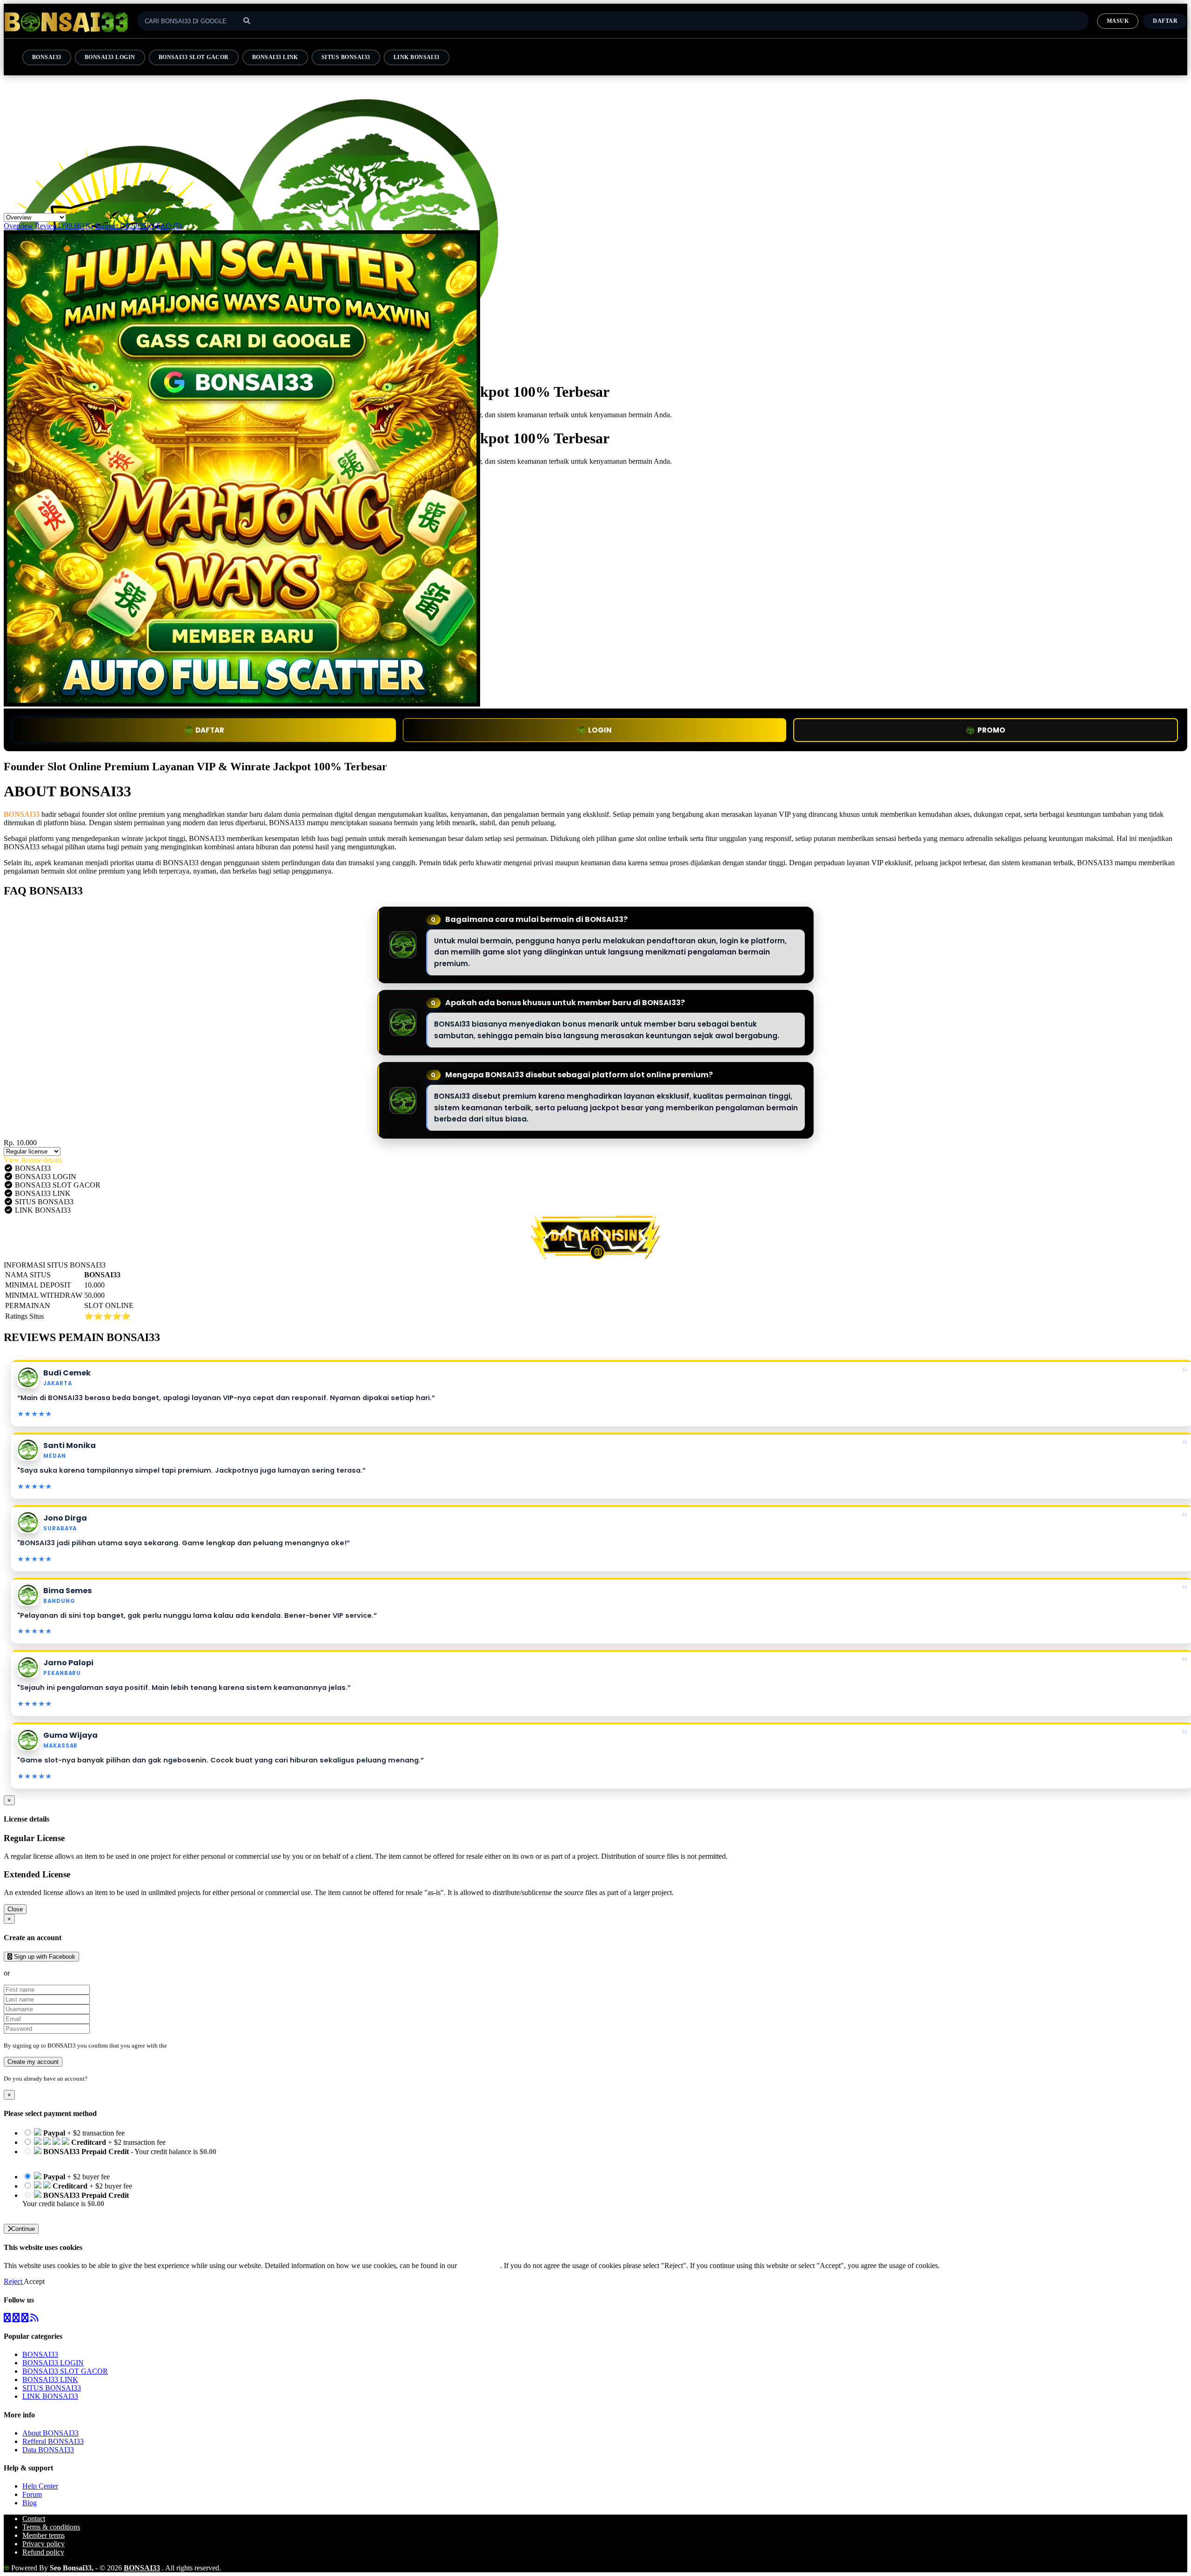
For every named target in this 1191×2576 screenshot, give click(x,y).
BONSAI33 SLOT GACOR (194, 57)
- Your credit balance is (119, 2156)
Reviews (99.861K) (64, 226)
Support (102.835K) (125, 226)
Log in (97, 2079)
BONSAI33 (47, 57)
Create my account (33, 2062)
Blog (30, 2503)
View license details (33, 1160)
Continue (23, 2229)
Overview (18, 226)
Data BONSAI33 (48, 2450)
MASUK (1118, 21)
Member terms (43, 2535)
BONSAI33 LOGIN (110, 57)
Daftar (1165, 21)
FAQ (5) (169, 226)
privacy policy (479, 2266)
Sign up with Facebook (44, 1957)
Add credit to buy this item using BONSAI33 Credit (99, 2160)
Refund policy (43, 2552)
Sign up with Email (40, 1973)
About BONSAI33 (50, 2433)
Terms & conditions (51, 2527)
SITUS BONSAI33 (346, 57)
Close (15, 1909)
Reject (14, 2281)
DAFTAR (210, 730)
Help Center (40, 2486)
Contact (34, 2519)
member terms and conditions (205, 2045)
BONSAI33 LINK (275, 57)
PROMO (991, 730)
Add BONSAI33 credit (57, 2212)
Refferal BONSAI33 (53, 2441)
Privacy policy (43, 2544)
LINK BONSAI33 (417, 57)
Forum (32, 2494)
